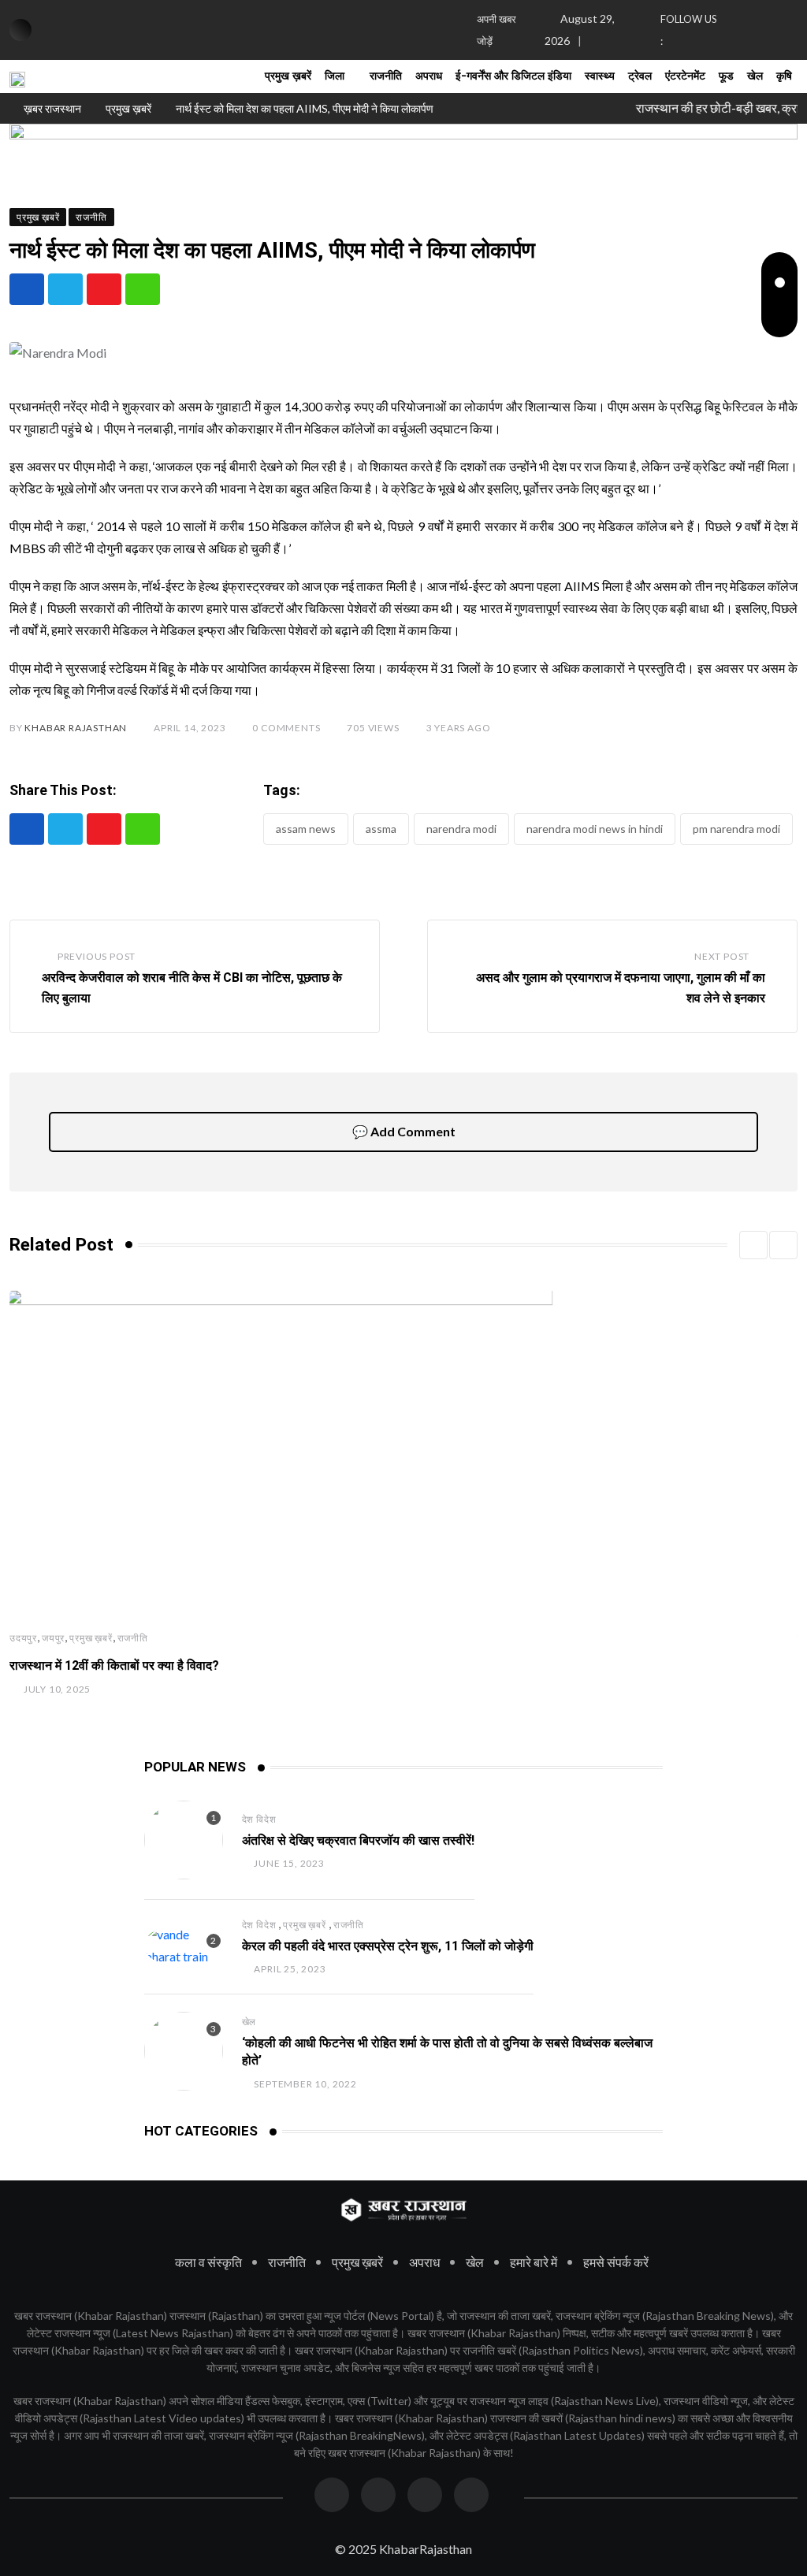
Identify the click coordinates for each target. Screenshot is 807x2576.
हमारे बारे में (534, 2262)
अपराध (429, 76)
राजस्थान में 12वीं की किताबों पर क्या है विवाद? (114, 1665)
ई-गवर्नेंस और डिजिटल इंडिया (513, 76)
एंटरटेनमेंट (685, 76)
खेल (755, 76)
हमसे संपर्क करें (616, 2262)
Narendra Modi (461, 829)
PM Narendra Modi (736, 829)
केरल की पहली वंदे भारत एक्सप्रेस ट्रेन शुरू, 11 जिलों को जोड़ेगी (388, 1946)
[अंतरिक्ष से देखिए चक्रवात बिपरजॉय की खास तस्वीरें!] (184, 1840)
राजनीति (386, 76)
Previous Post (97, 956)
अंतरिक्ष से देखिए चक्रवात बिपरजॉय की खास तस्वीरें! (358, 1840)
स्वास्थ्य (600, 76)
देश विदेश (259, 1819)
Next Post (722, 956)
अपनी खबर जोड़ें (496, 30)
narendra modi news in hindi (595, 829)
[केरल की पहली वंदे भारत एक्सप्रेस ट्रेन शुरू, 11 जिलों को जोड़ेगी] (184, 1946)
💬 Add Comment (404, 1131)
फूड (726, 76)
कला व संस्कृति (208, 2262)
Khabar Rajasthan (76, 728)
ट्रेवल (640, 76)
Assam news (306, 829)
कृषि (784, 76)
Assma (381, 829)
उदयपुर (23, 1638)
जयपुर (53, 1638)
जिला (335, 76)
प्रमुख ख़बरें (288, 76)
